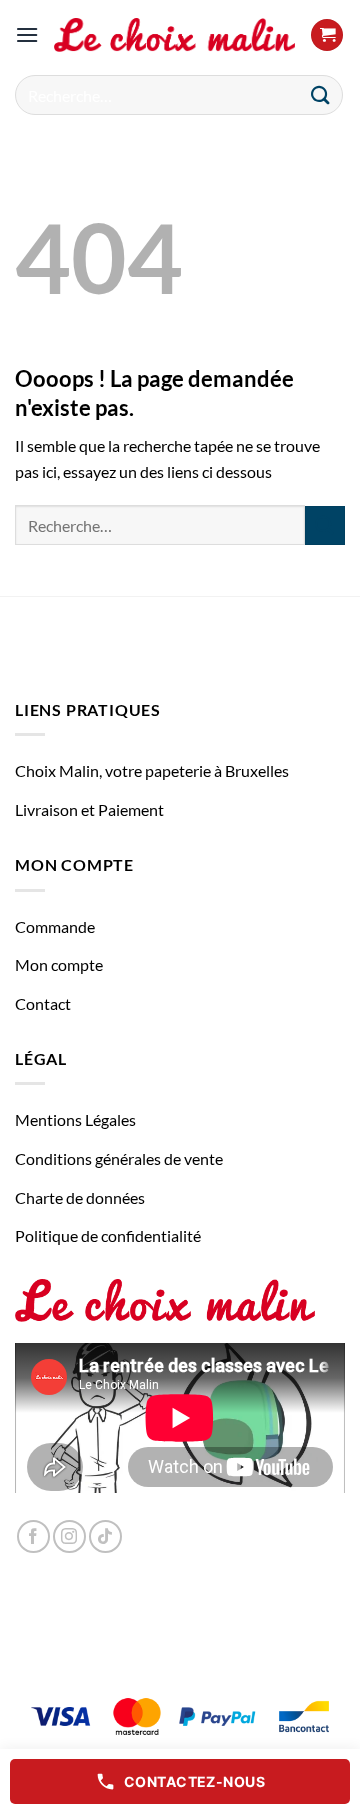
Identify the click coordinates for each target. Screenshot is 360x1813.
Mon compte (59, 964)
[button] (27, 34)
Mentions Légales (75, 1119)
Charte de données (80, 1197)
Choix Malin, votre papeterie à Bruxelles (152, 770)
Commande (55, 926)
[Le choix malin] (174, 35)
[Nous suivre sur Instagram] (69, 1536)
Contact (43, 1003)
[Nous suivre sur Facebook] (33, 1536)
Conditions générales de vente (119, 1158)
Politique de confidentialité (108, 1235)
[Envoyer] (321, 94)
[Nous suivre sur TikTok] (105, 1536)
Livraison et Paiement (89, 809)
